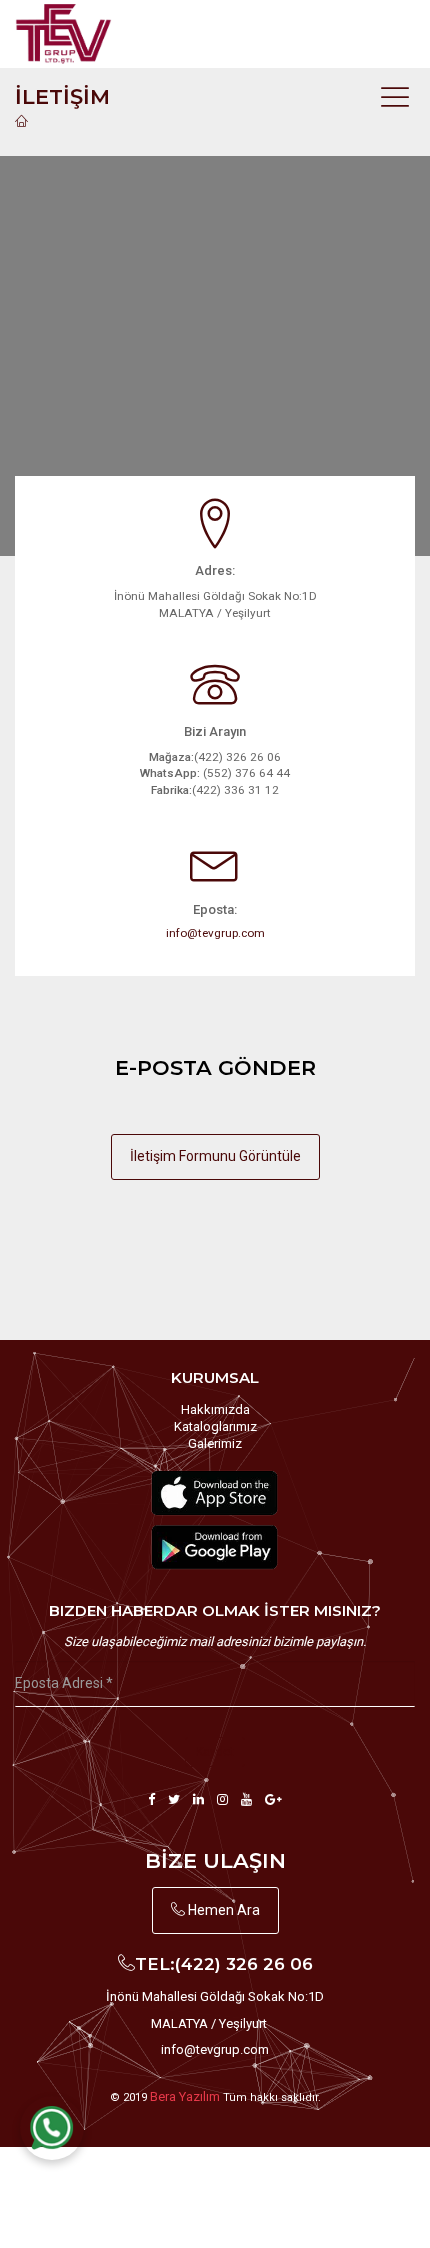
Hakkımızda (215, 1409)
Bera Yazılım (185, 2096)
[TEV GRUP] (82, 34)
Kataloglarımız (215, 1426)
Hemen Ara (222, 1910)
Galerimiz (215, 1443)
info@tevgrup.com (215, 933)
